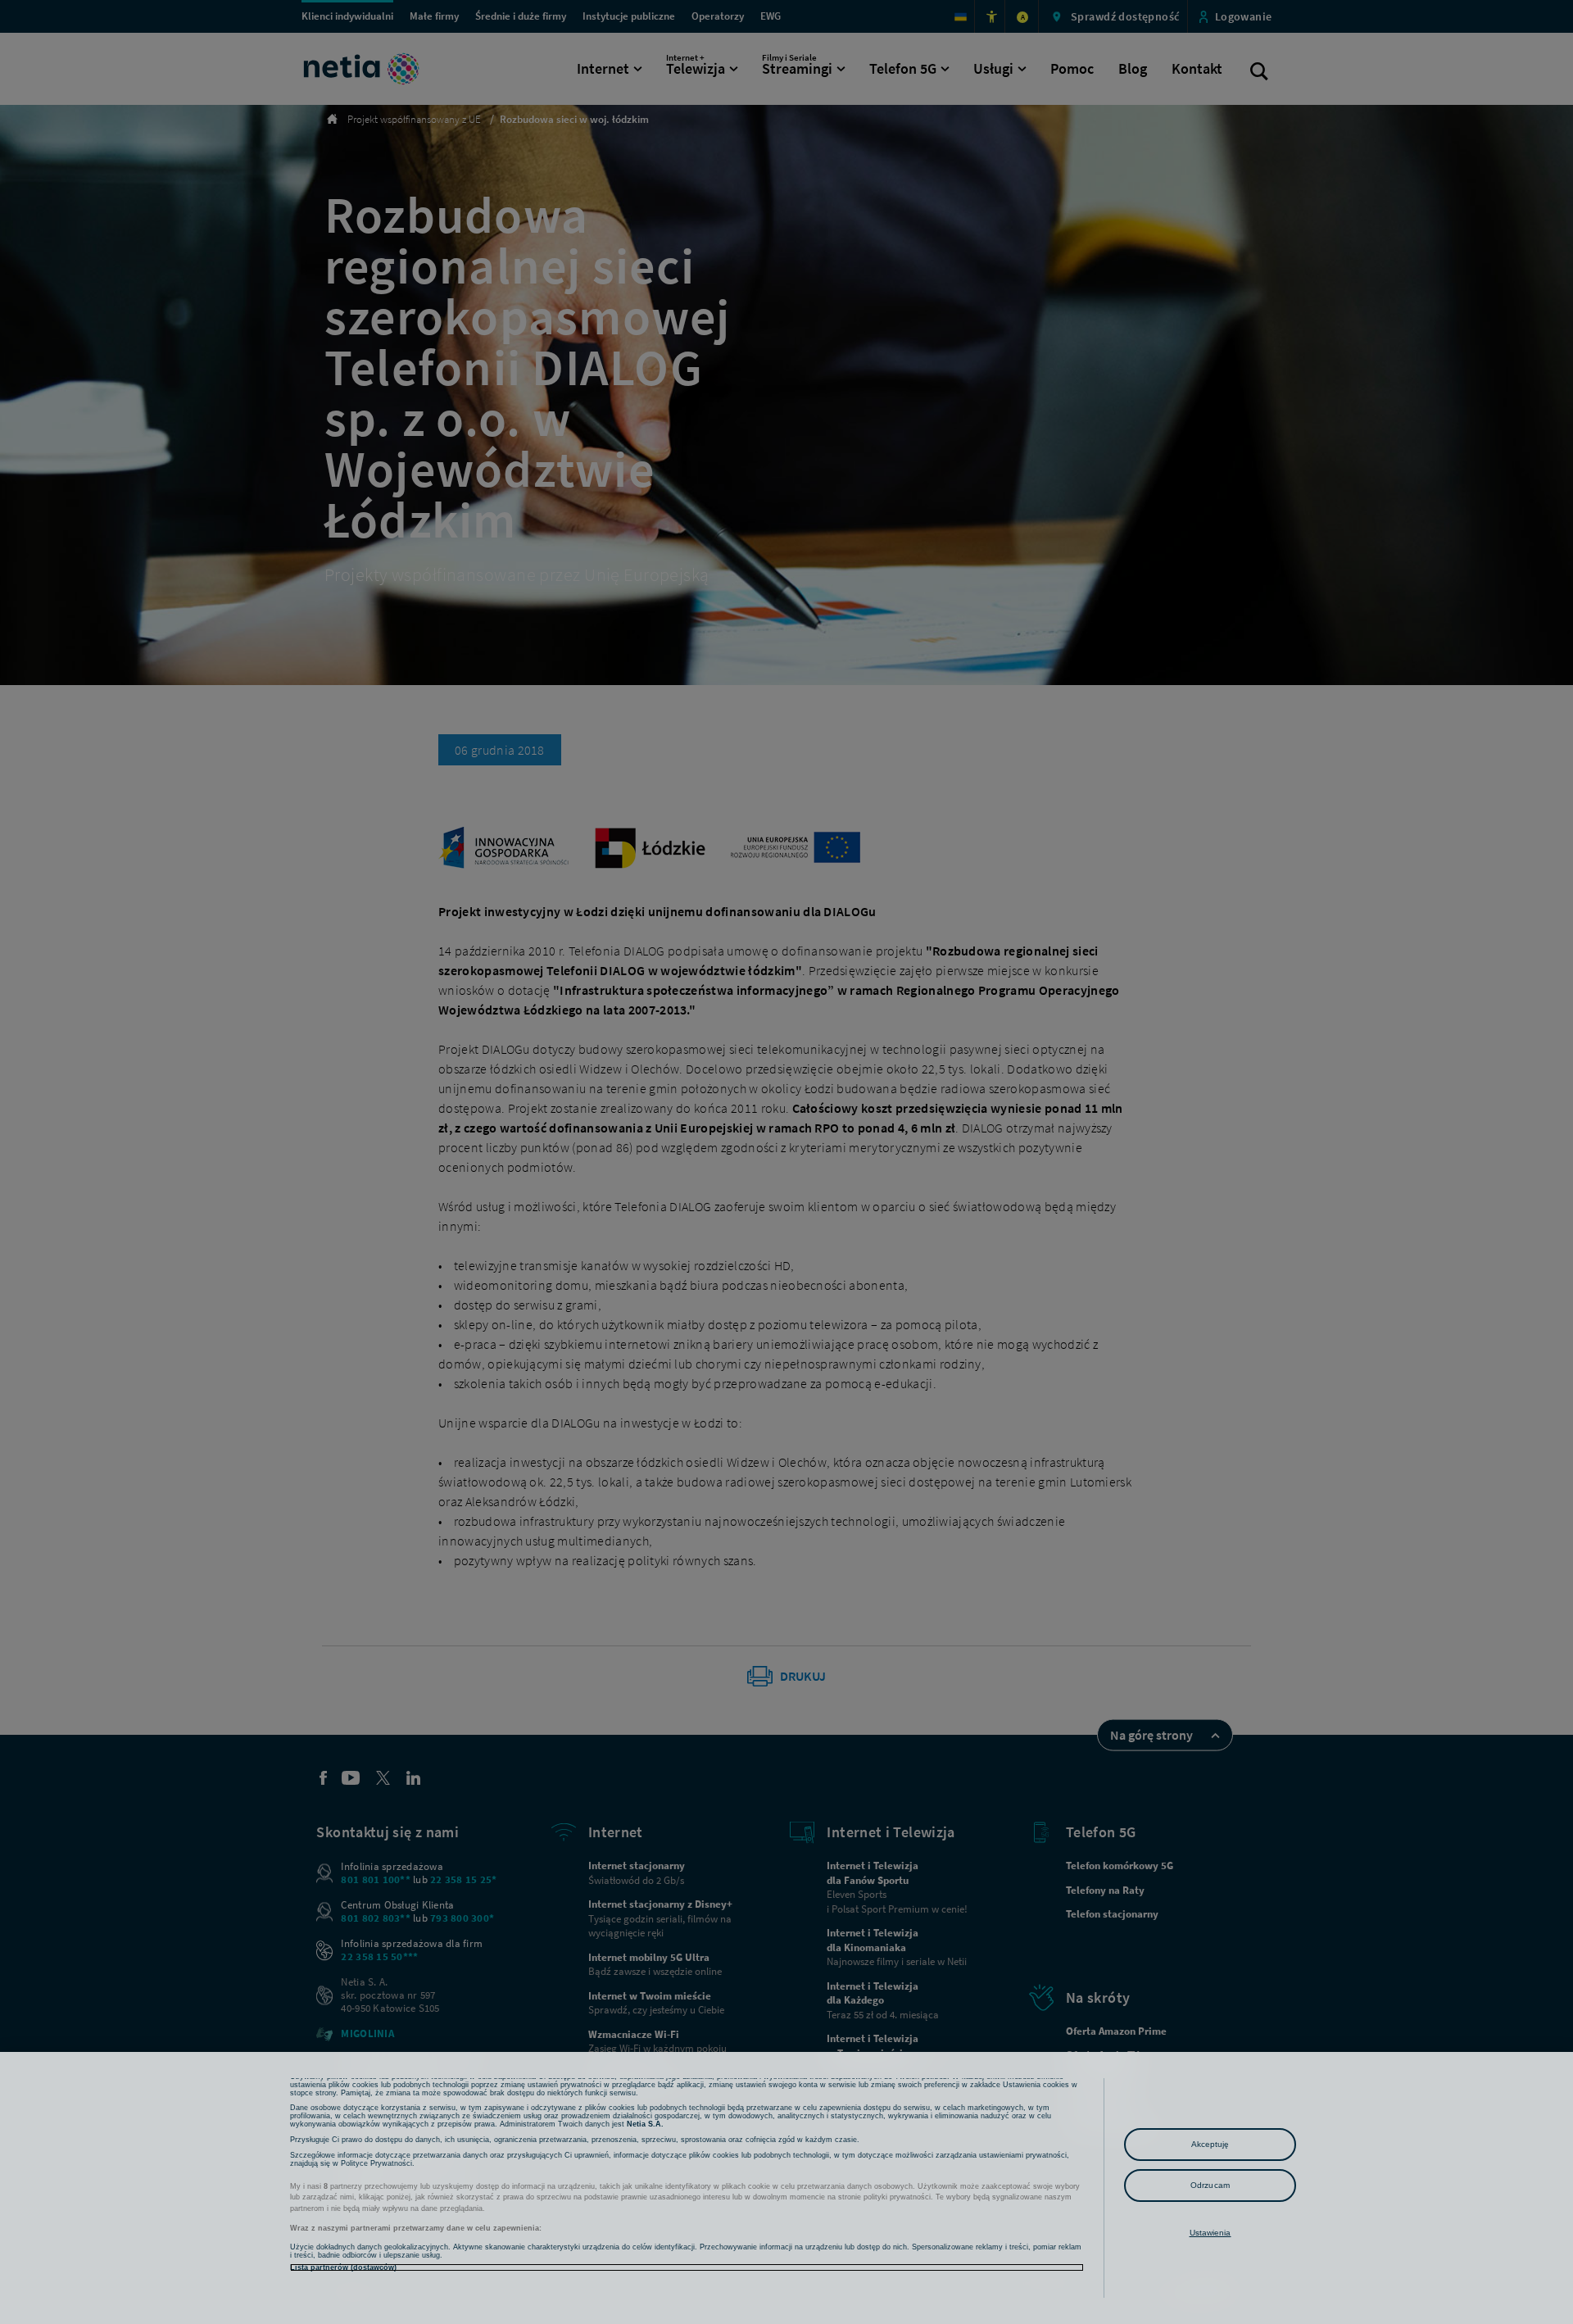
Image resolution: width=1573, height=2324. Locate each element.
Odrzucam (1210, 2185)
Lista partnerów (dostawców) (343, 2267)
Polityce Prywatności (376, 2163)
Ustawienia (1210, 2233)
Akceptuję (1210, 2144)
